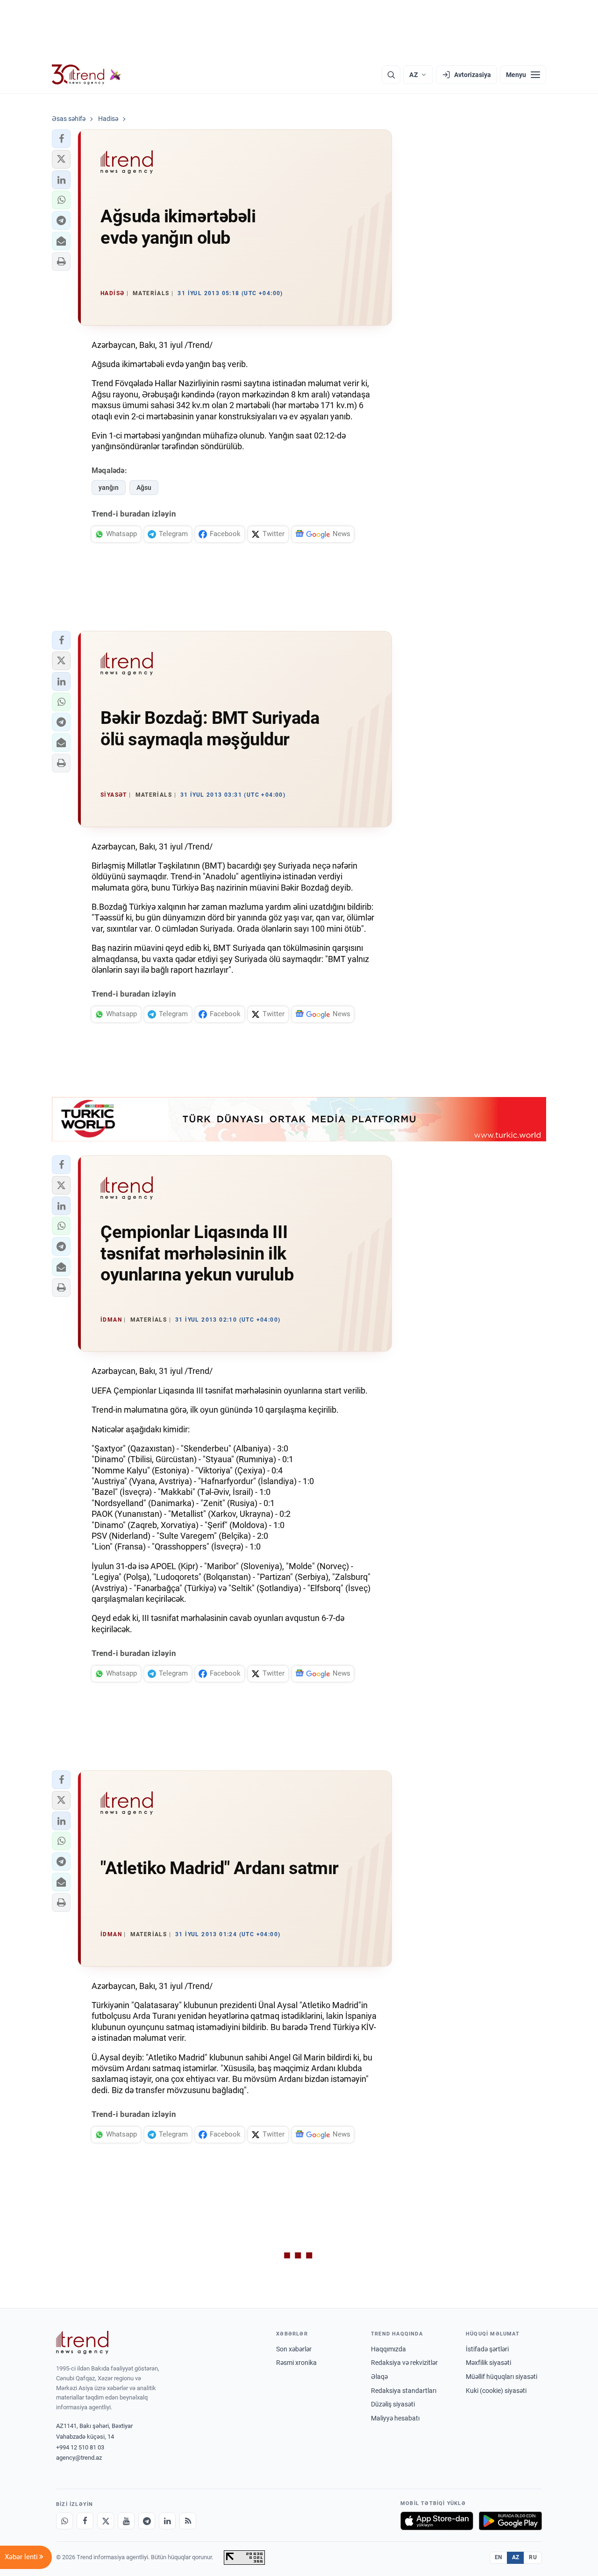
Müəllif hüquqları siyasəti (502, 2377)
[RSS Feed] (188, 2521)
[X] (106, 2521)
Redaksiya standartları (404, 2391)
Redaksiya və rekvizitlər (404, 2363)
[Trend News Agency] (82, 2342)
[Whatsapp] (64, 2521)
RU (533, 2557)
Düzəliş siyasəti (393, 2404)
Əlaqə (379, 2377)
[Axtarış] (391, 75)
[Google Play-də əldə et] (510, 2521)
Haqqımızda (388, 2349)
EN (498, 2557)
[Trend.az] (86, 75)
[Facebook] (85, 2521)
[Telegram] (147, 2521)
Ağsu (144, 488)
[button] (61, 139)
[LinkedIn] (167, 2521)
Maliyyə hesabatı (395, 2418)
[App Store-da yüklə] (437, 2521)
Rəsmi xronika (296, 2363)
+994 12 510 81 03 (80, 2447)
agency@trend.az (79, 2458)
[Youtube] (126, 2521)
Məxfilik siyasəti (488, 2363)
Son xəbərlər (294, 2349)
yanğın (109, 488)
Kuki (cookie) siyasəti (496, 2391)
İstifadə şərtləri (487, 2349)
